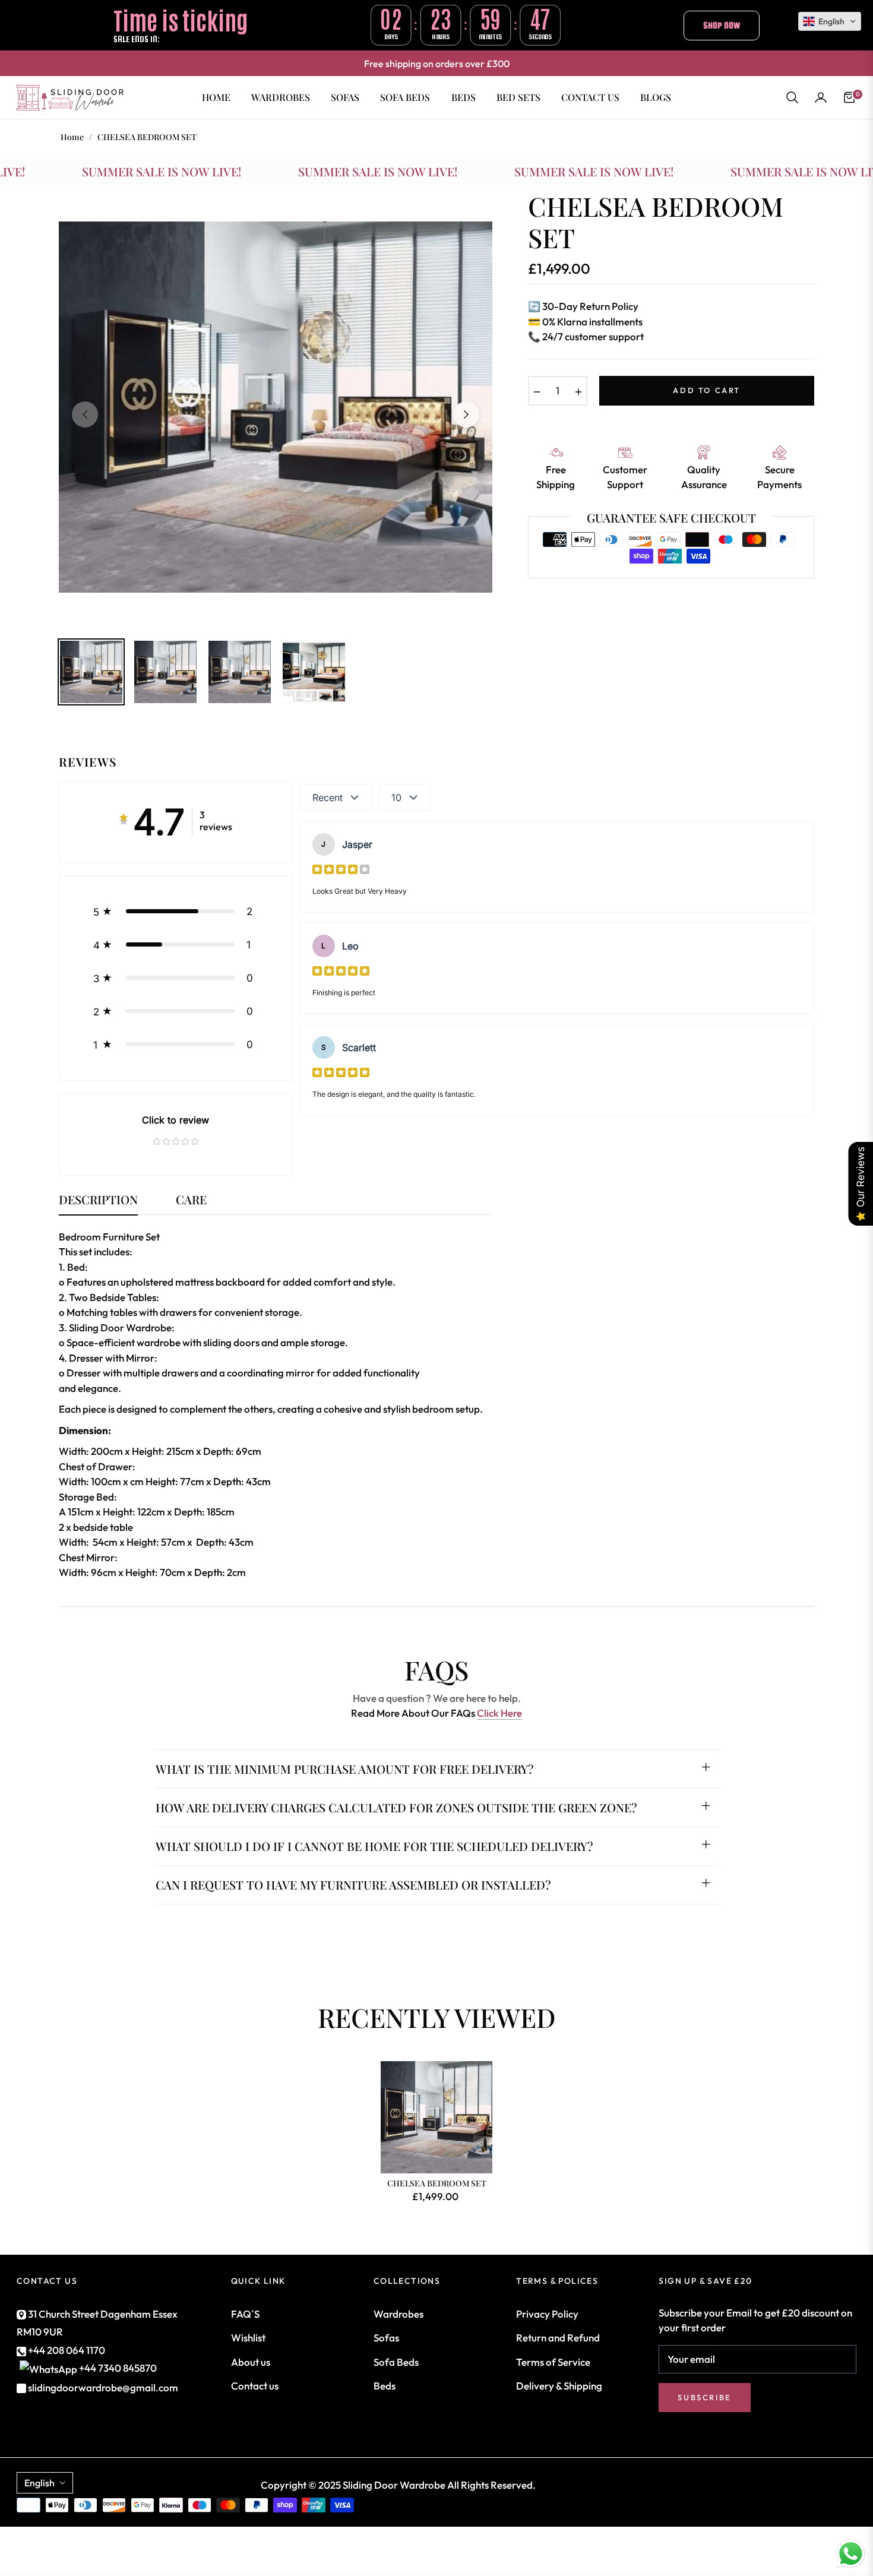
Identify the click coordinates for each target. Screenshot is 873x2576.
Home (72, 137)
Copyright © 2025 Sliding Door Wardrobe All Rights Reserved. (398, 2485)
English (39, 2483)
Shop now (722, 25)
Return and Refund (558, 2338)
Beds (385, 2386)
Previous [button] (85, 414)
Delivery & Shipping (559, 2386)
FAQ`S (245, 2314)
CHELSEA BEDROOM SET (437, 2183)
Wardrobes (398, 2314)
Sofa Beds (396, 2362)
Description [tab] (98, 1200)
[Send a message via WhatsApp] (851, 2554)
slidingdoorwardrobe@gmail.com (102, 2387)
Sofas (386, 2338)
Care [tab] (191, 1200)
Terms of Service (553, 2362)
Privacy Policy (547, 2314)
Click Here (499, 1713)
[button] (792, 97)
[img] (341, 869)
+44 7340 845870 (118, 2368)
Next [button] (466, 414)
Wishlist (248, 2338)
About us (251, 2362)
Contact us (255, 2386)
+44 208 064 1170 (66, 2350)
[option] (276, 407)
